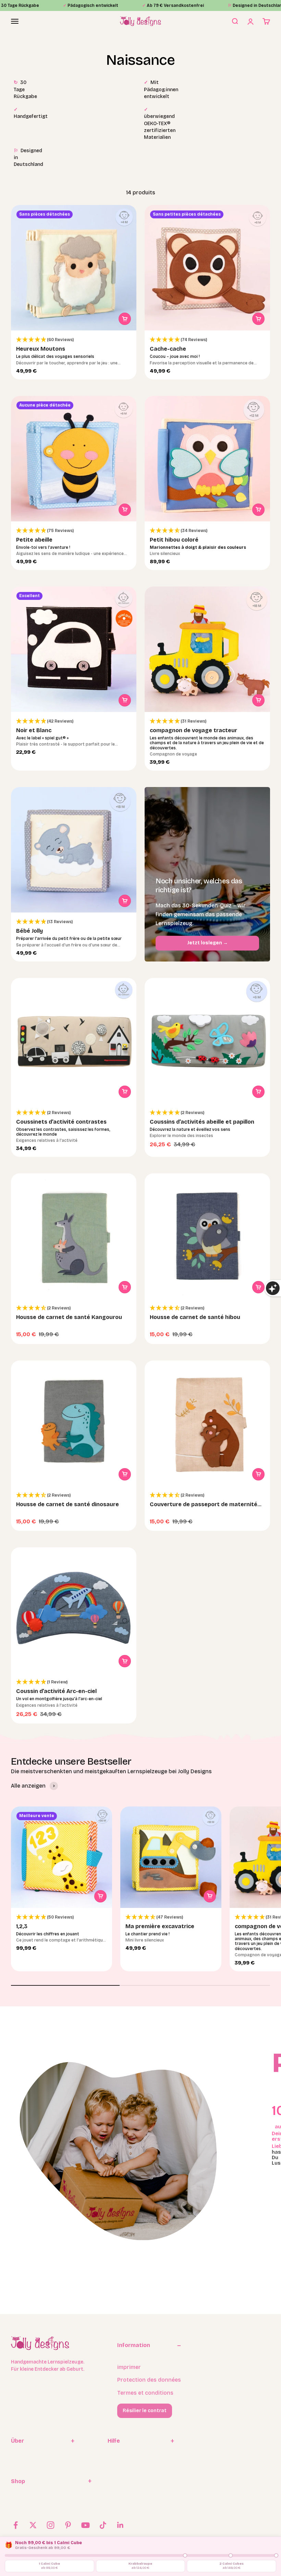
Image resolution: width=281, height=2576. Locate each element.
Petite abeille (34, 540)
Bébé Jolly (29, 931)
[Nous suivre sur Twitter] (33, 2525)
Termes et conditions (145, 2393)
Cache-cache (168, 349)
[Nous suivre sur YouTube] (85, 2525)
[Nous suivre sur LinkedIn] (120, 2525)
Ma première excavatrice (160, 1926)
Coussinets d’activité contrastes (61, 1122)
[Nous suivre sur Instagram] (51, 2525)
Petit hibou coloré (174, 540)
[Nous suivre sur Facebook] (16, 2525)
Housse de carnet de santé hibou (195, 1317)
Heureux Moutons (41, 349)
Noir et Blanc (34, 730)
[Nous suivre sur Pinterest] (68, 2525)
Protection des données (149, 2380)
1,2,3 (22, 1926)
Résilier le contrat (145, 2411)
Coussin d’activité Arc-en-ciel (56, 1691)
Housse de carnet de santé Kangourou (69, 1317)
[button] (74, 340)
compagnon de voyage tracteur (193, 730)
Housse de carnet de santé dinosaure (68, 1504)
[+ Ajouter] (125, 319)
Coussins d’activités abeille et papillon (202, 1122)
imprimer (129, 2367)
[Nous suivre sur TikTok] (103, 2525)
